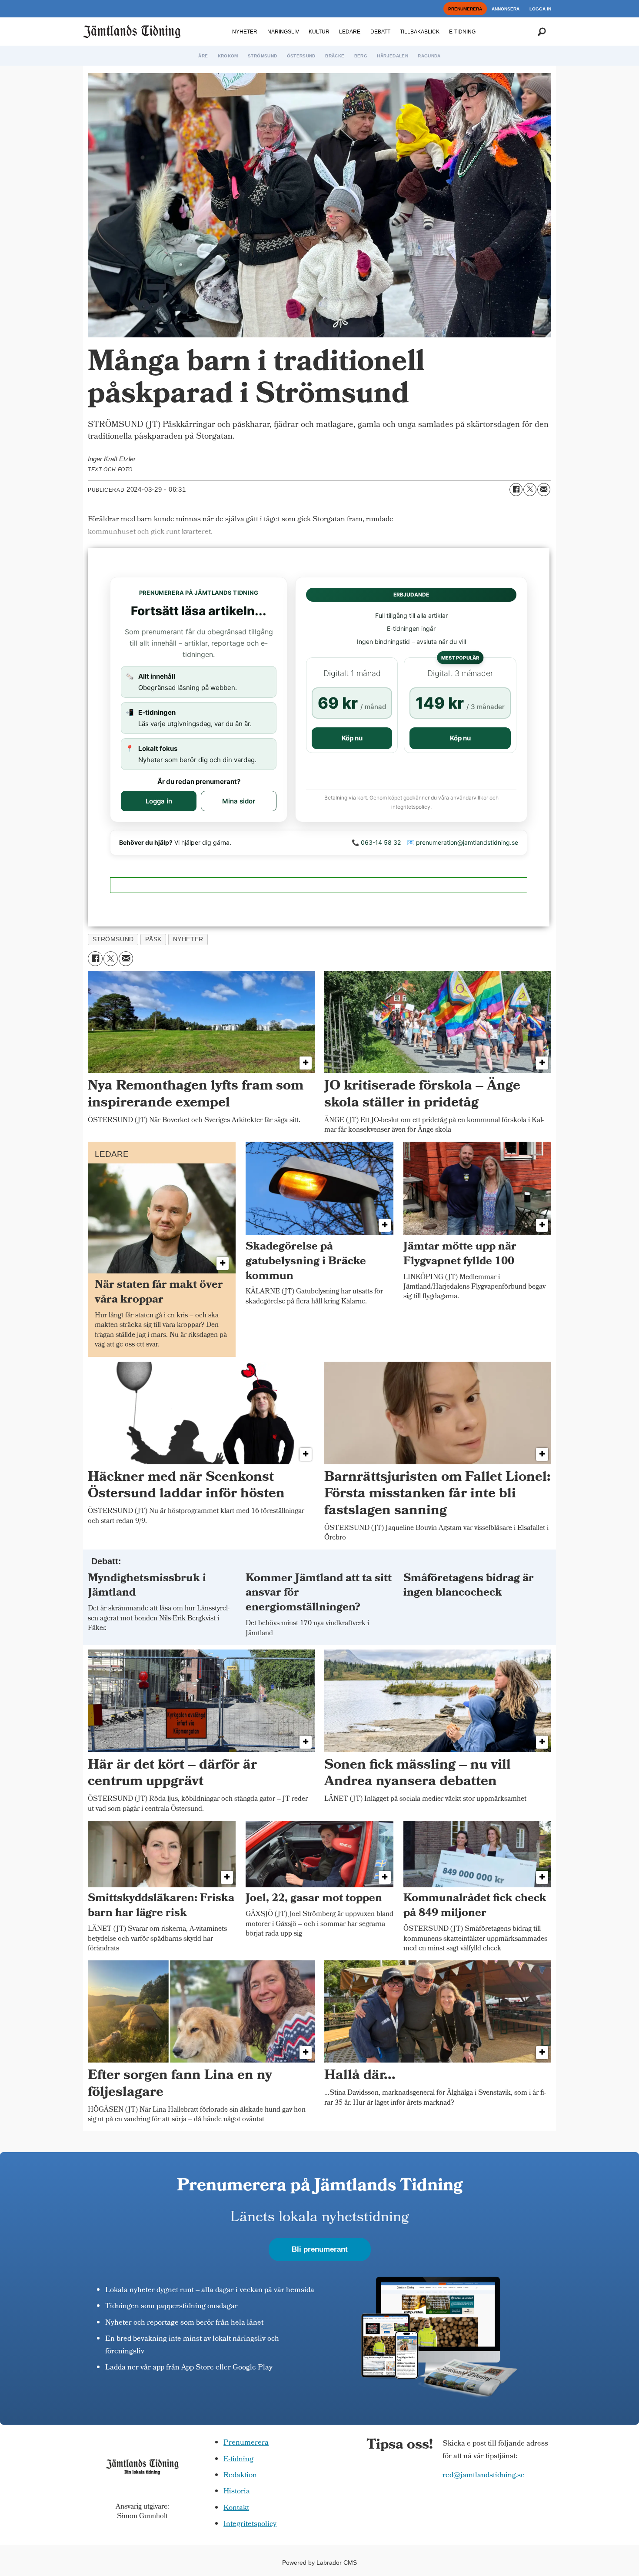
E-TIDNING (462, 32)
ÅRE (203, 56)
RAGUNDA (429, 56)
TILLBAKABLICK (420, 32)
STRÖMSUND (262, 56)
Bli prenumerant (320, 2249)
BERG (361, 56)
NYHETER (245, 32)
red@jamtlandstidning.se (484, 2476)
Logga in (159, 801)
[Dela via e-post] (544, 490)
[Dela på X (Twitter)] (530, 490)
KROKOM (228, 56)
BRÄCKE (335, 56)
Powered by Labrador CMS (319, 2563)
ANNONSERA (506, 9)
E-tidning (238, 2460)
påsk (153, 939)
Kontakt (236, 2508)
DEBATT (380, 32)
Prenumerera (246, 2443)
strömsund (113, 939)
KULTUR (319, 32)
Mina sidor (239, 801)
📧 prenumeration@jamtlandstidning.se (463, 842)
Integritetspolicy (250, 2524)
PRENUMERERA (465, 9)
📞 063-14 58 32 (376, 842)
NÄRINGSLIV (283, 32)
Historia (237, 2492)
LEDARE (350, 32)
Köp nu (352, 738)
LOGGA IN (540, 9)
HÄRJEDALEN (393, 56)
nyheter (188, 939)
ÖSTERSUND (301, 56)
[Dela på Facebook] (516, 490)
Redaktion (240, 2476)
